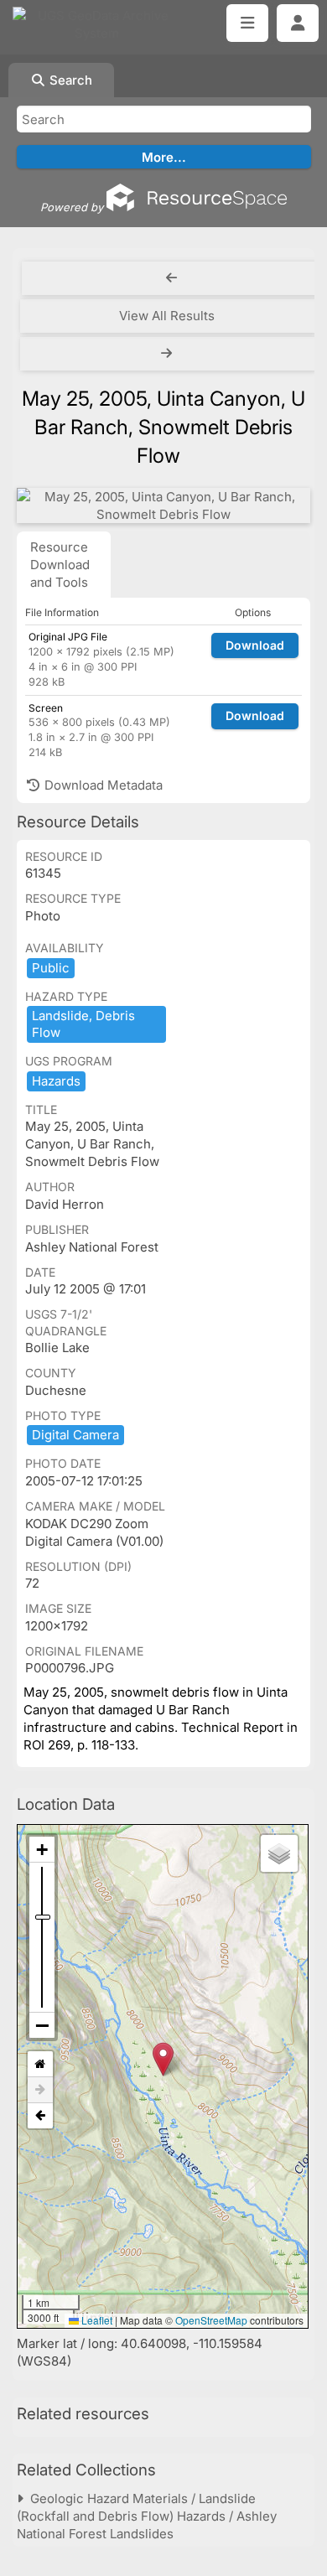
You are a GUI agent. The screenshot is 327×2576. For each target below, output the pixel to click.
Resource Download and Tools (60, 565)
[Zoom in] (42, 1850)
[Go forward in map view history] (40, 2090)
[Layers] (279, 1853)
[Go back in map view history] (40, 2116)
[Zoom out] (42, 2025)
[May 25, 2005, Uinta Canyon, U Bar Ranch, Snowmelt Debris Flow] (163, 505)
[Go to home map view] (40, 2064)
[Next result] (168, 354)
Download (255, 645)
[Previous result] (171, 278)
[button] (163, 2059)
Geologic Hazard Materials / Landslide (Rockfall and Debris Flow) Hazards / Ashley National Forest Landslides (147, 2516)
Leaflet (96, 2320)
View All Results (167, 316)
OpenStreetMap (211, 2320)
